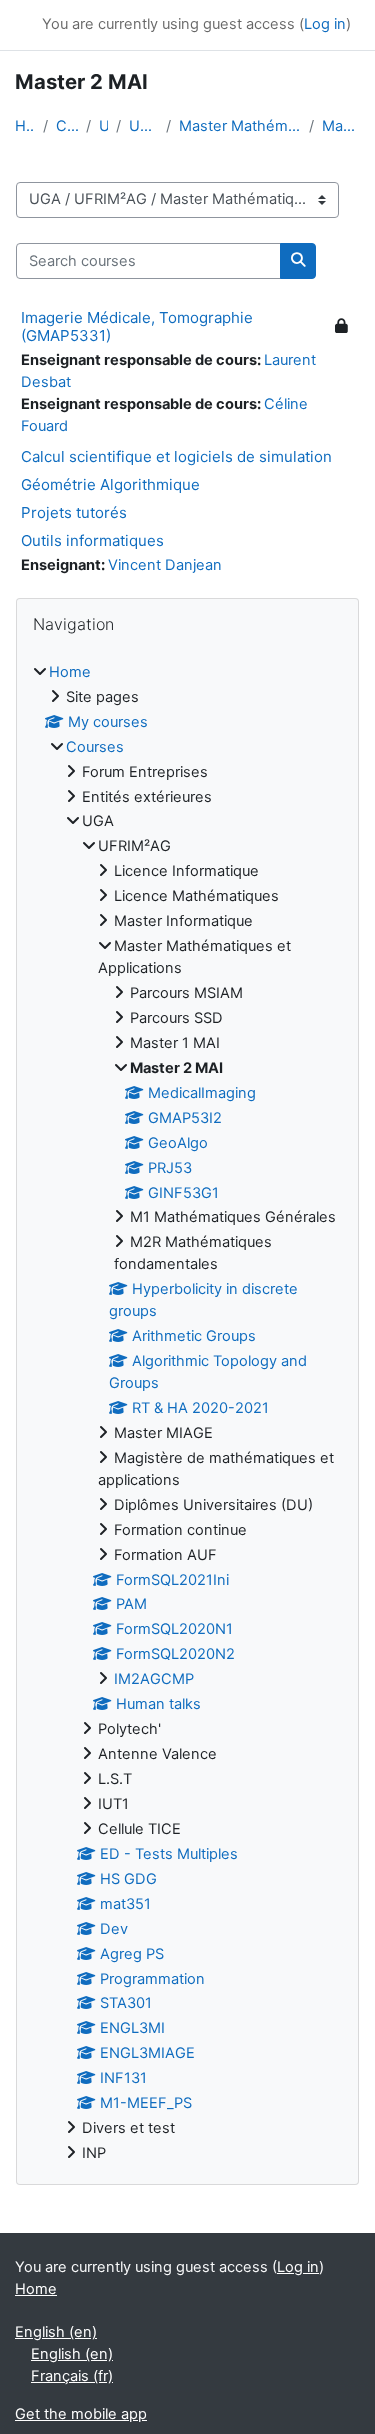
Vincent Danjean (165, 565)
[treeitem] (187, 1413)
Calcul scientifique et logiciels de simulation (176, 456)
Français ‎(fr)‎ (72, 2376)
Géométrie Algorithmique (110, 484)
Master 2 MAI (341, 126)
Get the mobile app (81, 2414)
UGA (103, 126)
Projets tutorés (74, 512)
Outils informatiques (92, 540)
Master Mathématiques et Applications (240, 126)
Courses (67, 126)
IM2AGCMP (154, 1679)
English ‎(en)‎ (56, 2332)
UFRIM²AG (143, 126)
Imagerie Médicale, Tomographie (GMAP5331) (137, 326)
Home (25, 126)
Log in (325, 24)
